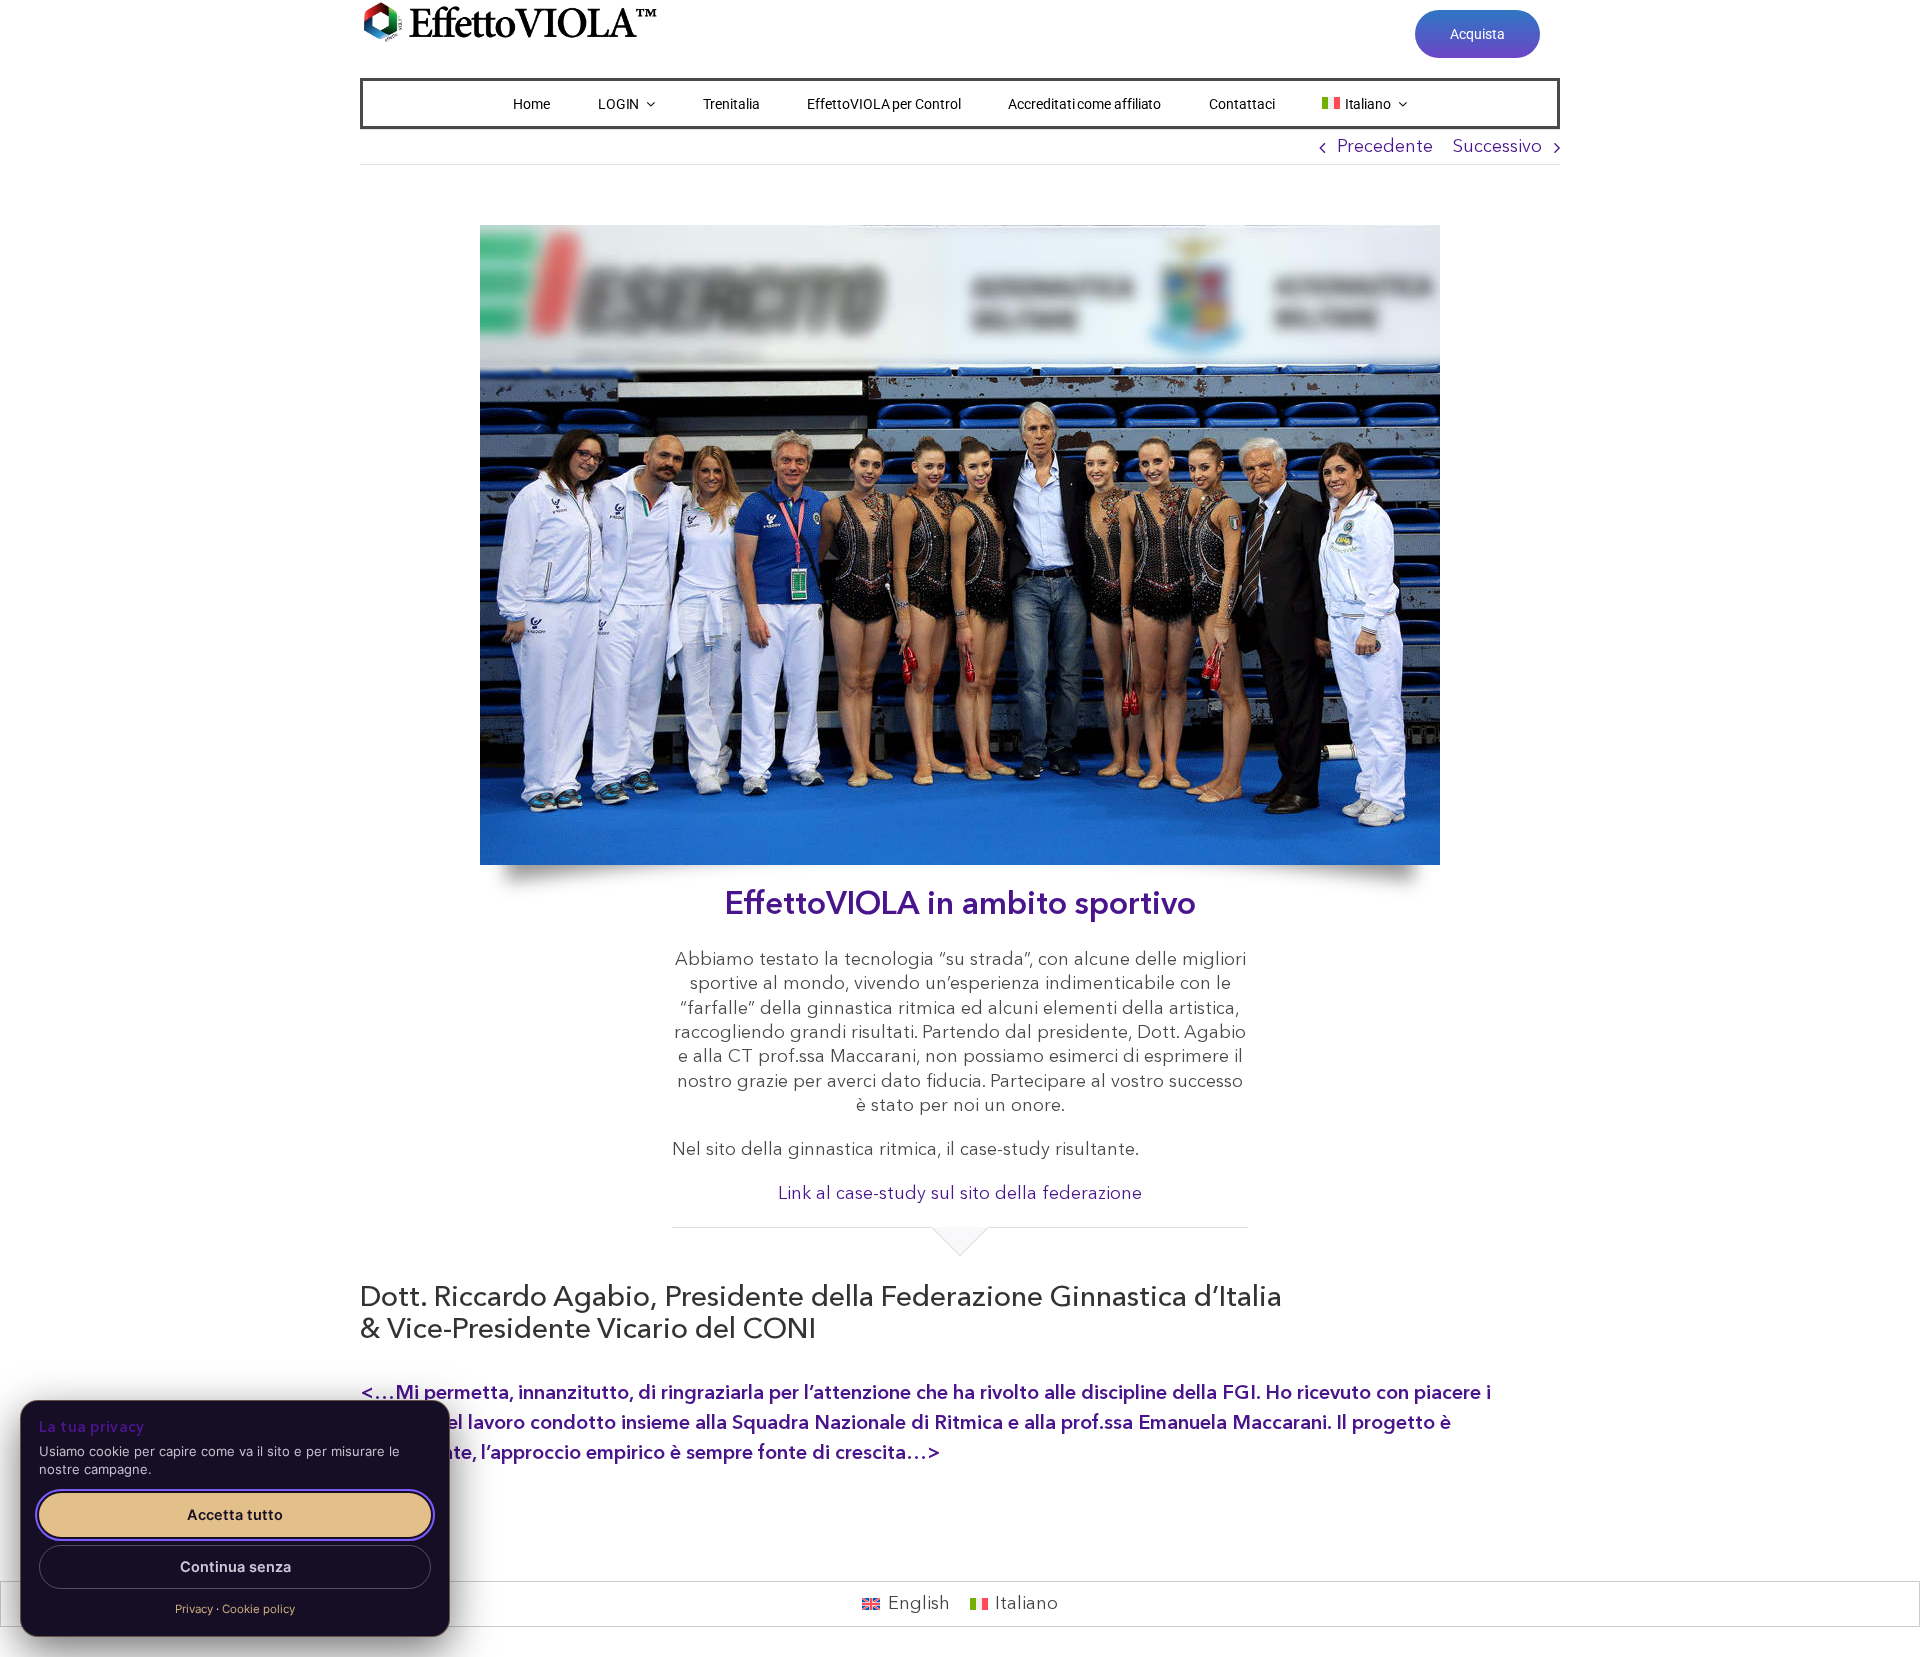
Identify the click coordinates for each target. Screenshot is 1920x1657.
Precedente (1385, 147)
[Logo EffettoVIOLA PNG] (510, 9)
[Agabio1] (960, 234)
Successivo (1497, 147)
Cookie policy (258, 1609)
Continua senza (235, 1567)
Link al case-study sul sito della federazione (960, 1194)
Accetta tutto (235, 1515)
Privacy (194, 1609)
